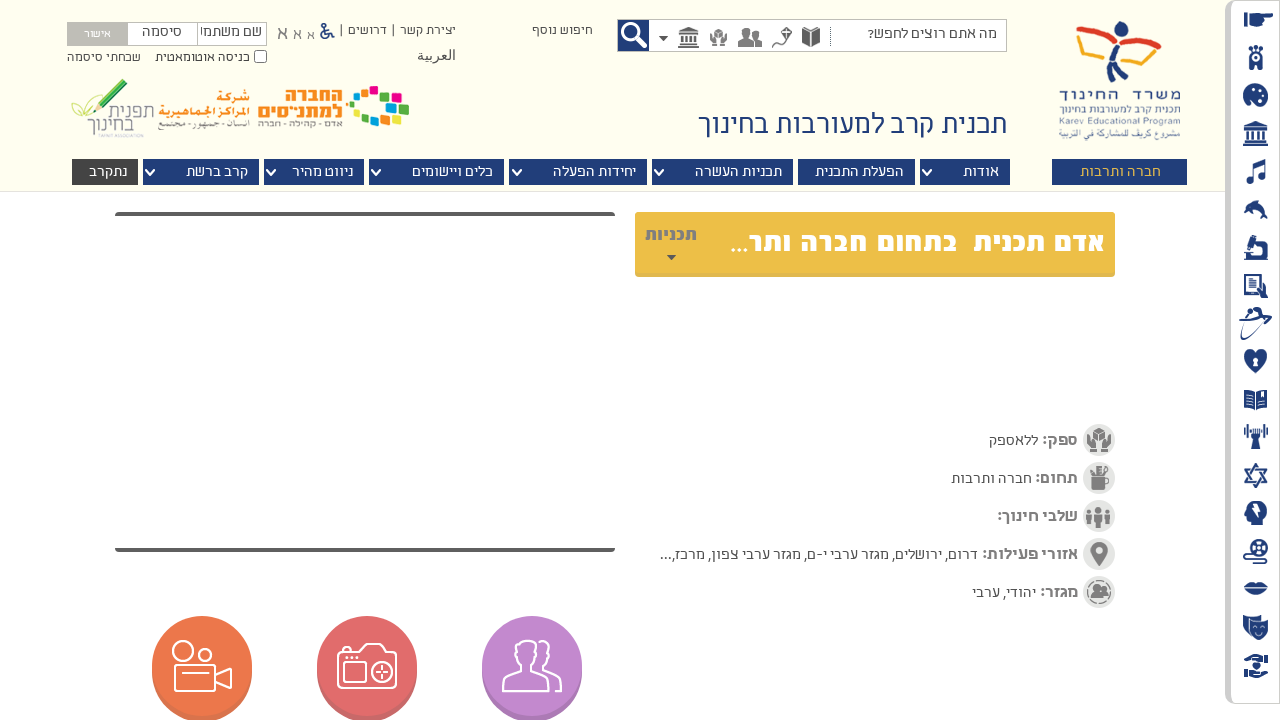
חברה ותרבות (1120, 172)
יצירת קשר (428, 31)
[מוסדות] (688, 39)
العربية (436, 57)
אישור (97, 35)
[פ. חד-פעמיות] (782, 39)
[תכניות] (811, 39)
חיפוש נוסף (562, 31)
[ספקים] (718, 39)
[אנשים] (750, 39)
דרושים (367, 31)
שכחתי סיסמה (104, 58)
